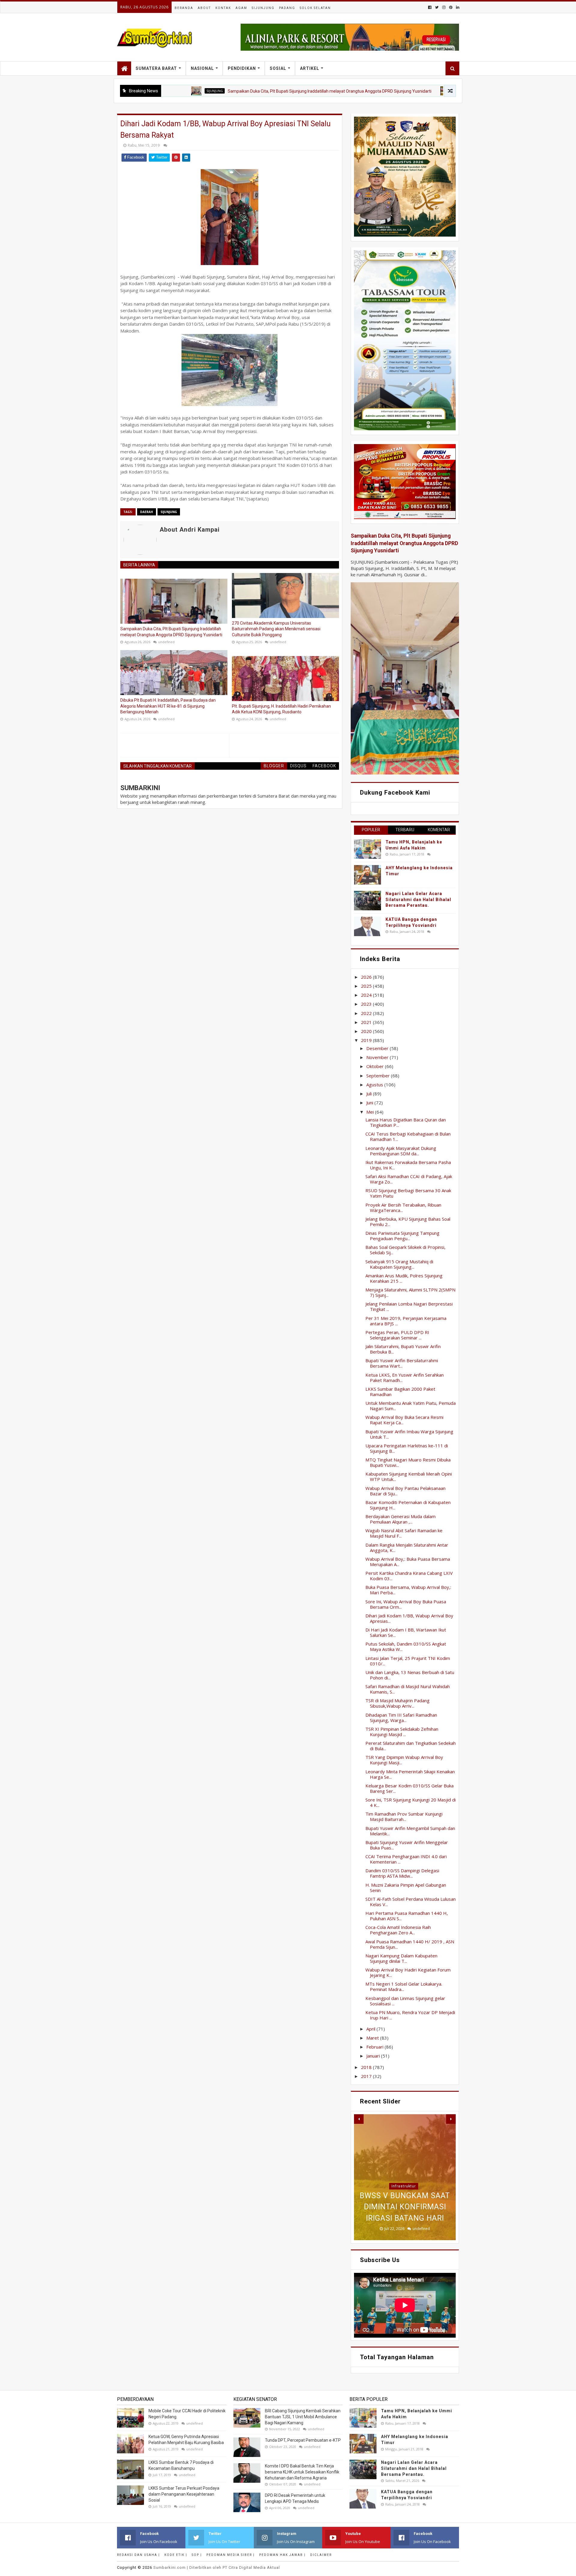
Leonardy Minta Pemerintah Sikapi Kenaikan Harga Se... (410, 1774)
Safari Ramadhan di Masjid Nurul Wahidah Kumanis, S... (408, 1689)
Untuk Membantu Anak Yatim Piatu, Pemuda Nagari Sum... (411, 1406)
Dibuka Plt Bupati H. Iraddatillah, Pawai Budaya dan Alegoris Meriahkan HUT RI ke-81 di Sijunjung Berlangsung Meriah (168, 706)
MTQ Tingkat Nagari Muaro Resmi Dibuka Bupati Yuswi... (408, 1462)
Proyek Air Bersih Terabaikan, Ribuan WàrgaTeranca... (403, 1207)
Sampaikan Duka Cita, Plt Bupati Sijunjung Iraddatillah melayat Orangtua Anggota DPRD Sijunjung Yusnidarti (250, 91)
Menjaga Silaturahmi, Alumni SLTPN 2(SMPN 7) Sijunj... (410, 1292)
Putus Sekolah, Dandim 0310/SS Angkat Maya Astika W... (406, 1646)
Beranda (184, 8)
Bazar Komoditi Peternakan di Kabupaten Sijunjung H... (408, 1505)
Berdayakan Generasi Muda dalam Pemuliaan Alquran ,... (400, 1519)
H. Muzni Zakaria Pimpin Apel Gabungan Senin (406, 1888)
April (371, 2029)
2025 (367, 986)
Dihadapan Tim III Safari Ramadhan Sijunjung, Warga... (401, 1718)
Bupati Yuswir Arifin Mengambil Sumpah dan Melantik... (410, 1831)
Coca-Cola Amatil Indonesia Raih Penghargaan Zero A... (398, 1930)
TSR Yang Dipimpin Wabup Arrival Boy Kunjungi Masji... (404, 1760)
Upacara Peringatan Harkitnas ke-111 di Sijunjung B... (407, 1448)
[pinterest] (451, 7)
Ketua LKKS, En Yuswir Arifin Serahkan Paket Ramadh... (405, 1378)
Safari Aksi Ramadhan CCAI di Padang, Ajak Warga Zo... (409, 1179)
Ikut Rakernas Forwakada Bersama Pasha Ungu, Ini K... (408, 1165)
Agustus (375, 1085)
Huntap (404, 2152)
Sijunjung (263, 8)
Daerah (147, 512)
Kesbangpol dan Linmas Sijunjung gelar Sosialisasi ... (405, 2001)
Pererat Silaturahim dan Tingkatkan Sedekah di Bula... (411, 1746)
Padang (287, 8)
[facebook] (430, 7)
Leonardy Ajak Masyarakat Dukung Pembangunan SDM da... (401, 1151)
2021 (367, 1022)
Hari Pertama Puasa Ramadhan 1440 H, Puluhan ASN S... (407, 1916)
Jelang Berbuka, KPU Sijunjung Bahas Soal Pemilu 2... (408, 1222)
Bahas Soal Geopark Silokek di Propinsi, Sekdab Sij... (405, 1250)
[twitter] (437, 7)
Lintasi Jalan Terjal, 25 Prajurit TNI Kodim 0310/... (408, 1661)
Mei (371, 1112)
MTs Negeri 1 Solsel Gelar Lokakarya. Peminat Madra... (404, 1986)
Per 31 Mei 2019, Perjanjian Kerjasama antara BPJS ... (406, 1321)
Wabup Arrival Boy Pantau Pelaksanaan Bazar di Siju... (405, 1491)
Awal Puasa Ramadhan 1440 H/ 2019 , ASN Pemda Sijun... (410, 1944)
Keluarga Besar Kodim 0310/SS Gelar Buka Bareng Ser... (409, 1788)
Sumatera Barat (156, 68)
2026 (367, 977)
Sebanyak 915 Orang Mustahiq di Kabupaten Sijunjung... (399, 1264)
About (204, 8)
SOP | (197, 2555)
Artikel (310, 68)
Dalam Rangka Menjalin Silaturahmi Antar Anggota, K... (407, 1548)
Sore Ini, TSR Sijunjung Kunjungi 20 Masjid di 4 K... (411, 1802)
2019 (367, 1040)
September (379, 1076)
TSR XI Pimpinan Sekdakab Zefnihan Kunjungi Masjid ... (402, 1732)
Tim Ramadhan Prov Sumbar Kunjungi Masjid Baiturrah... (404, 1816)
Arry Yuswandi (388, 91)
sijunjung (169, 512)
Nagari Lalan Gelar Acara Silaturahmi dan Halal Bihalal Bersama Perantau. (418, 899)
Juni (370, 1103)
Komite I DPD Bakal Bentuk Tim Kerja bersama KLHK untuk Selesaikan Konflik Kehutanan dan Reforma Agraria (302, 2472)
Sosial (278, 68)
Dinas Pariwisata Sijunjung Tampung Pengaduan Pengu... (402, 1236)
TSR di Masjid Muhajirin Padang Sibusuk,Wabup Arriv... (397, 1703)
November (378, 1057)
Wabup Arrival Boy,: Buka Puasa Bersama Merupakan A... (408, 1562)
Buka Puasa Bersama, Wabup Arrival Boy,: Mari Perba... (408, 1590)
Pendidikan (242, 68)
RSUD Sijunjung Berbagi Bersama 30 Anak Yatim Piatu (408, 1193)
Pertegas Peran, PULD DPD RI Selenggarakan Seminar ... (397, 1335)
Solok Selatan (315, 8)
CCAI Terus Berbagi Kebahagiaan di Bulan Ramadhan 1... (408, 1136)
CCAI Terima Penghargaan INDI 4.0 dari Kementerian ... (406, 1859)
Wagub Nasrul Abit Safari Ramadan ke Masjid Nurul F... (404, 1533)
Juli (370, 1094)
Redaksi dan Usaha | (138, 2555)
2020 (367, 1031)
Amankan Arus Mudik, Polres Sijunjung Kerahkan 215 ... (404, 1278)
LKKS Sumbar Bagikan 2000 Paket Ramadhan (400, 1392)
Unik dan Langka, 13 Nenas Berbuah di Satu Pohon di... (410, 1675)
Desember (378, 1048)
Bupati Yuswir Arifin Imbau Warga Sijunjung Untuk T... (409, 1434)
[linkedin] (457, 7)
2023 (367, 1004)
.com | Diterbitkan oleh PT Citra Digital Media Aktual (217, 2567)
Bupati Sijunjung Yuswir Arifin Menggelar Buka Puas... (407, 1845)
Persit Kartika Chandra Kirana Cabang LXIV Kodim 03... (409, 1576)
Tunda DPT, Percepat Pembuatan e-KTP (303, 2440)
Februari (375, 2047)
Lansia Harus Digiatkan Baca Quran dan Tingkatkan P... (406, 1122)
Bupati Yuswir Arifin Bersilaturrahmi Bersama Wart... (402, 1363)
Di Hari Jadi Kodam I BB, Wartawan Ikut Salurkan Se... (406, 1632)
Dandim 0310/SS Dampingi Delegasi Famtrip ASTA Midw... (402, 1873)
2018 (367, 2067)
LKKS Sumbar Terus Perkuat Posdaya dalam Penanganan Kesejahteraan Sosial (184, 2494)
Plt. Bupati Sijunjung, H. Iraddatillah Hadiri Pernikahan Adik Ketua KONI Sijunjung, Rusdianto (281, 709)
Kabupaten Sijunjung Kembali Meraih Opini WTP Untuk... (409, 1476)
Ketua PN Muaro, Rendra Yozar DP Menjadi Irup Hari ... (410, 2015)
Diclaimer (321, 2555)
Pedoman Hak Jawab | (282, 2555)
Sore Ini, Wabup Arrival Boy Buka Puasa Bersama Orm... (406, 1604)
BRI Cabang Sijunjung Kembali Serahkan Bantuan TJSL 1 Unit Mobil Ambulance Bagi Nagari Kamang (303, 2417)
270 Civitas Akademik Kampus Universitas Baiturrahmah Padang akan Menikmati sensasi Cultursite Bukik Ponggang (276, 629)
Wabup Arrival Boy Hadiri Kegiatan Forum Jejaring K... (408, 1972)
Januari (374, 2056)
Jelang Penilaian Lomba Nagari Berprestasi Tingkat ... (409, 1306)
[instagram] (444, 7)
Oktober (376, 1066)
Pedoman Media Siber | (231, 2555)
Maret (373, 2038)
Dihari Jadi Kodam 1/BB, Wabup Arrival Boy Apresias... (409, 1618)
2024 (367, 995)
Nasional (202, 68)
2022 (367, 1013)
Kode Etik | (176, 2555)
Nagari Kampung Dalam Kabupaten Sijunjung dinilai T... (401, 1958)
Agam (241, 8)
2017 (367, 2076)
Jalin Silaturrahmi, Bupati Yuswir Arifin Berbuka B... (403, 1349)
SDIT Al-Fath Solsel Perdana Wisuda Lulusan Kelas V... (411, 1902)
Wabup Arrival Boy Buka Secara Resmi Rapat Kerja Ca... (404, 1420)
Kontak (223, 8)
